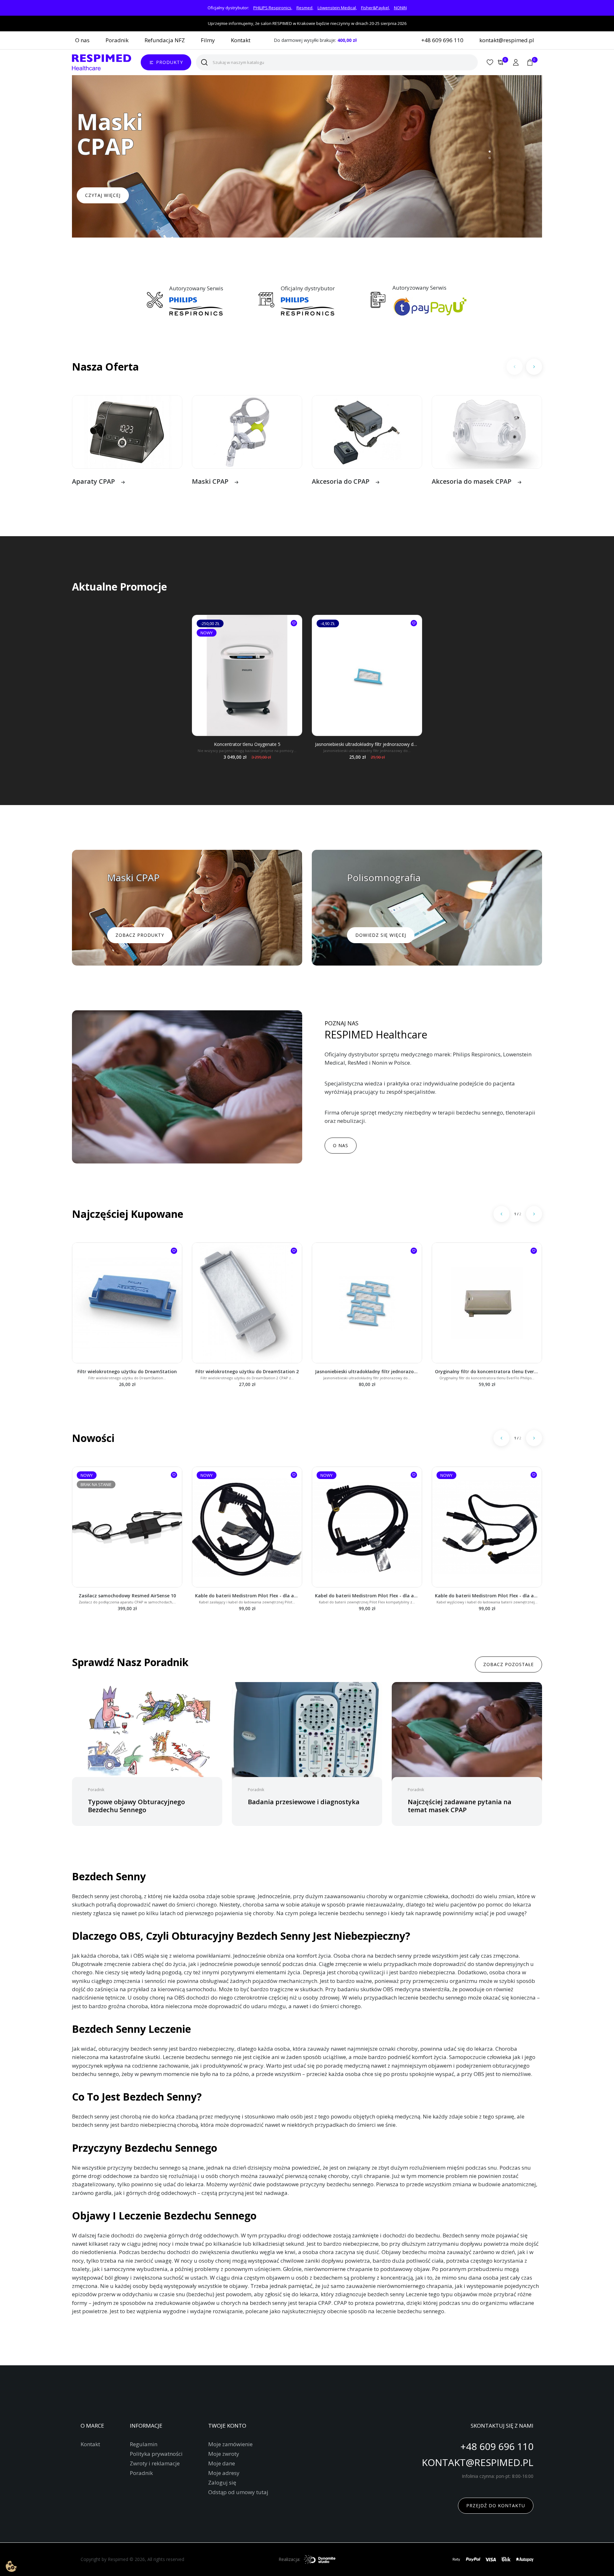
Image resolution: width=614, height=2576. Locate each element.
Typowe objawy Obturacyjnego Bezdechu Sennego (136, 1806)
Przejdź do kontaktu (496, 2506)
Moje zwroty (224, 2454)
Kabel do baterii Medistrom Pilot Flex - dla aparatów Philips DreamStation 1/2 (367, 1596)
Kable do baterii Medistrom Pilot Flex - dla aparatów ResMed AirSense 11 (487, 1596)
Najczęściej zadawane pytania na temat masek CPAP (460, 1806)
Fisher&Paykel (375, 8)
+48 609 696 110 (442, 40)
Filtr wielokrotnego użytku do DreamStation (127, 1371)
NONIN (400, 8)
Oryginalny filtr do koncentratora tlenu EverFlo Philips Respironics (487, 1371)
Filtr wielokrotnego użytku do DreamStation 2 (247, 1371)
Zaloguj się (222, 2483)
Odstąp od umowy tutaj (238, 2492)
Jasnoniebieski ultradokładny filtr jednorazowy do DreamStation (367, 744)
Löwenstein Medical (337, 8)
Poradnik (117, 40)
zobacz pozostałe (508, 1664)
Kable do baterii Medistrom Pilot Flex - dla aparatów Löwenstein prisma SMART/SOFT (247, 1596)
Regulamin (144, 2444)
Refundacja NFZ (165, 40)
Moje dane (222, 2463)
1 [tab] (490, 152)
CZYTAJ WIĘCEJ (103, 195)
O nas (82, 40)
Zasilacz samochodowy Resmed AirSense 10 (127, 1596)
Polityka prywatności (156, 2454)
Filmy (208, 40)
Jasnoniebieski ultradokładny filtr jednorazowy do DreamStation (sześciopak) (367, 1371)
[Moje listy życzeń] (490, 62)
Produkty (169, 62)
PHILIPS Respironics (272, 8)
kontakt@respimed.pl (507, 40)
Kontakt (241, 40)
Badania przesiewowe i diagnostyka (304, 1802)
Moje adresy (224, 2473)
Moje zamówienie (230, 2444)
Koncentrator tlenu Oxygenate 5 (247, 744)
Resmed (304, 8)
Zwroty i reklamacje (155, 2463)
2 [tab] (490, 158)
